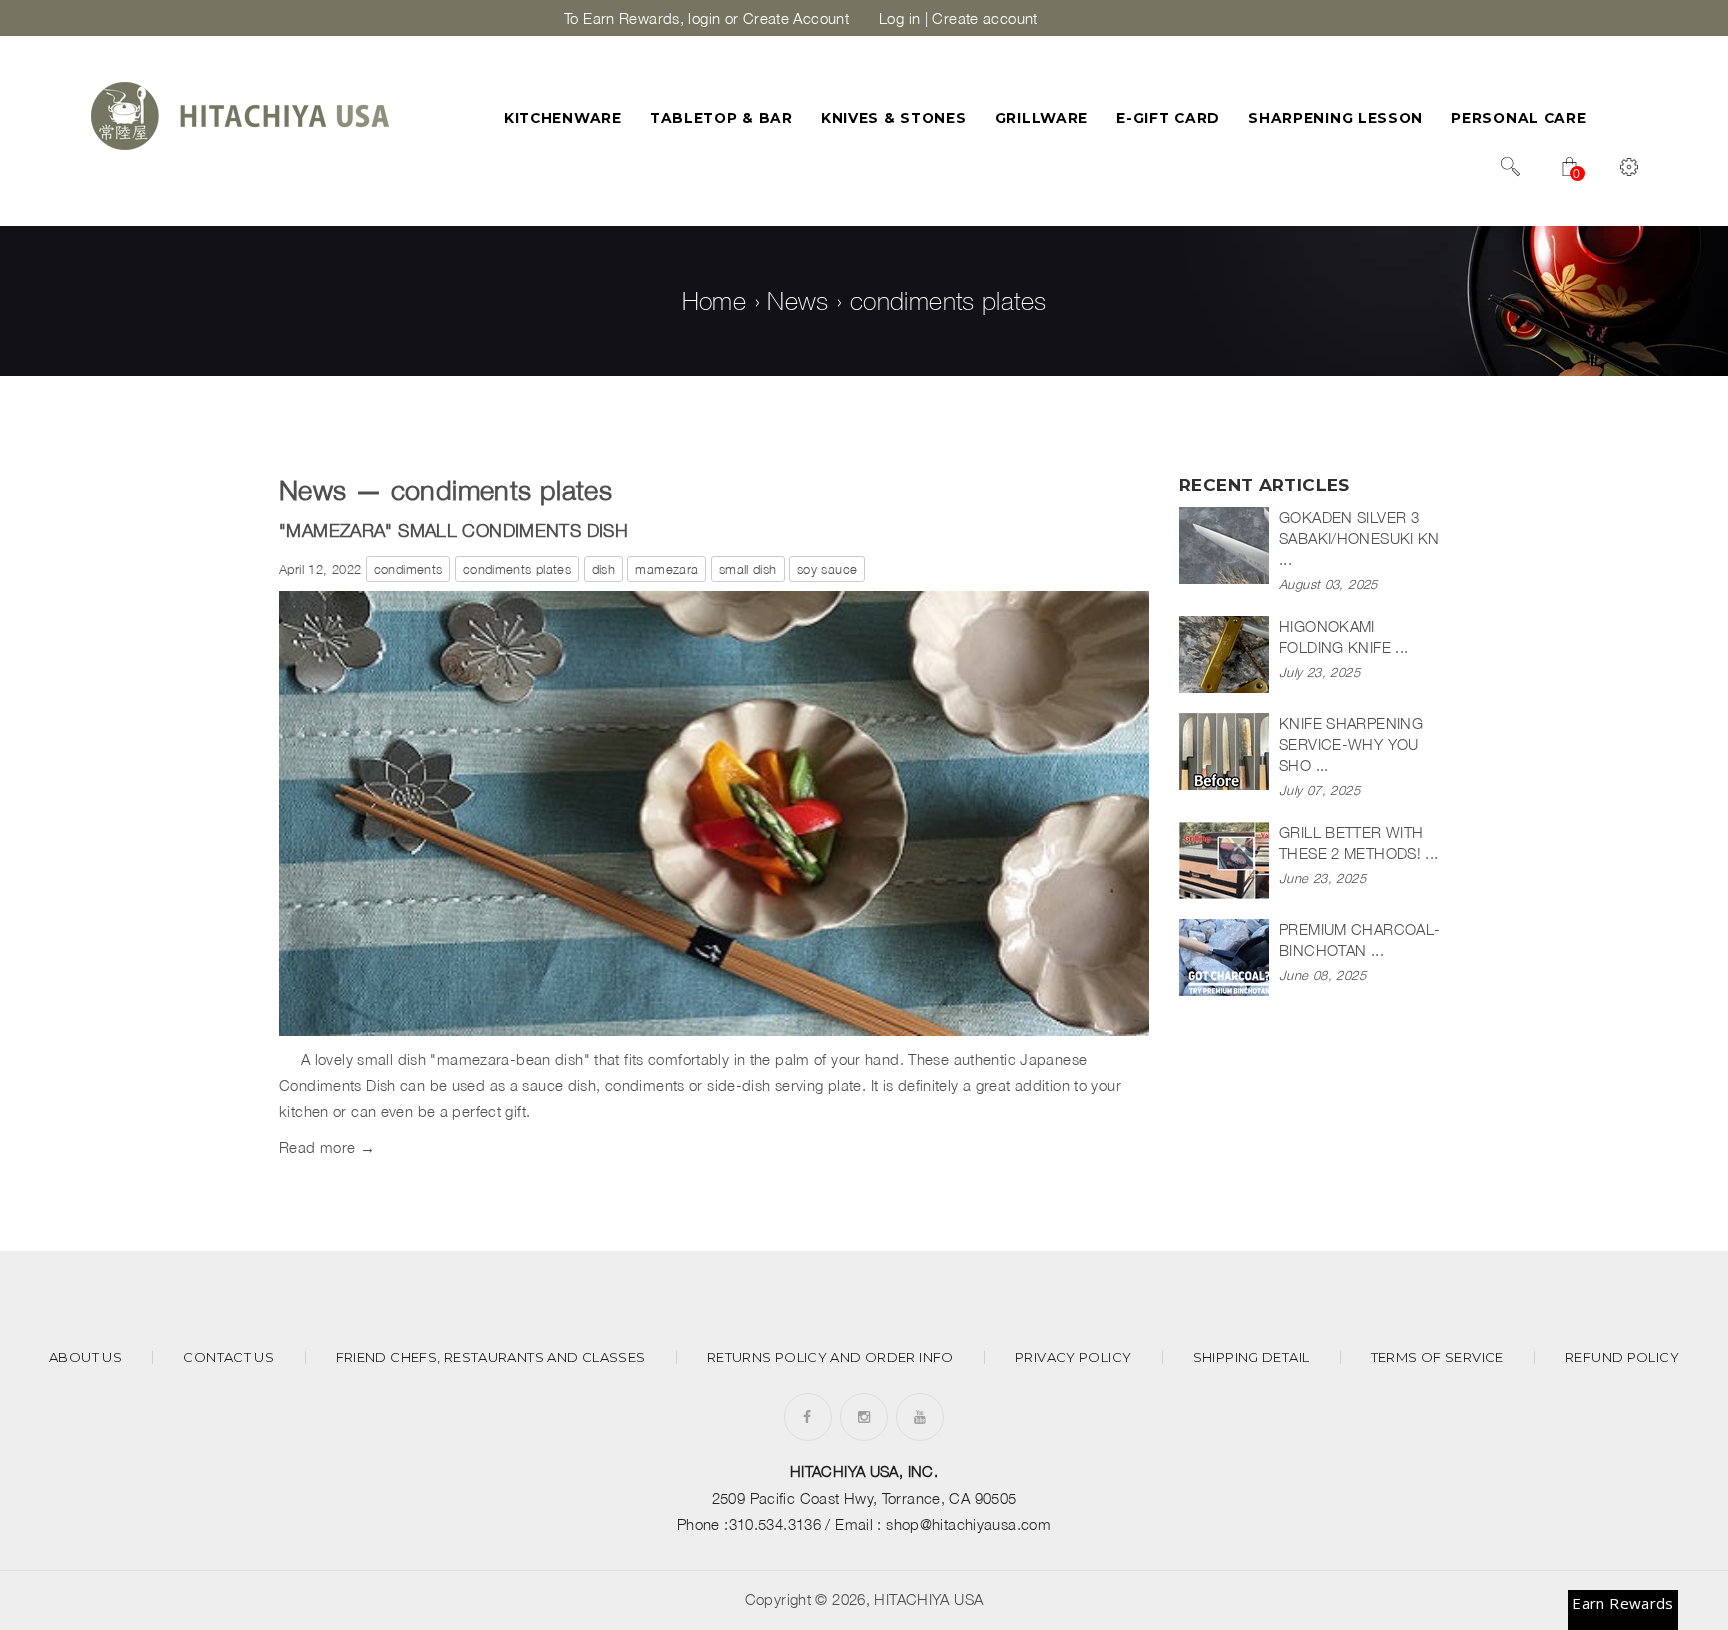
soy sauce (827, 569)
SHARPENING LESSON (1335, 118)
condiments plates (517, 569)
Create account (984, 18)
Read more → (327, 1147)
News (798, 300)
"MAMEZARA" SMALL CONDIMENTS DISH (453, 530)
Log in (899, 18)
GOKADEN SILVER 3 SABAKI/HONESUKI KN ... (1359, 538)
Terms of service (1437, 1357)
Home (714, 300)
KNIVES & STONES (893, 118)
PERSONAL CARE (1518, 118)
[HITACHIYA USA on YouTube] (920, 1416)
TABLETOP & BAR (721, 118)
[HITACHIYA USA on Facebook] (807, 1416)
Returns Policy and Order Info (830, 1357)
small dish (748, 569)
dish (604, 569)
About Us (85, 1357)
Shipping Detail (1251, 1357)
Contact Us (228, 1357)
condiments (408, 569)
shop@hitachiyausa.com (968, 1524)
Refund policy (1622, 1357)
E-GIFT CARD (1168, 118)
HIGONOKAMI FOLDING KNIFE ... (1343, 636)
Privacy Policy (1073, 1357)
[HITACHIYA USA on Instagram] (864, 1416)
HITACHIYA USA (928, 1599)
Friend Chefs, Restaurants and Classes (491, 1357)
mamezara (666, 569)
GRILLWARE (1041, 118)
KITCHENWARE (563, 118)
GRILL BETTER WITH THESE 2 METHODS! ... (1359, 842)
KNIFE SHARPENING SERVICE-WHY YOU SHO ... (1351, 744)
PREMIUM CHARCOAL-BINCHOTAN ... (1359, 939)
